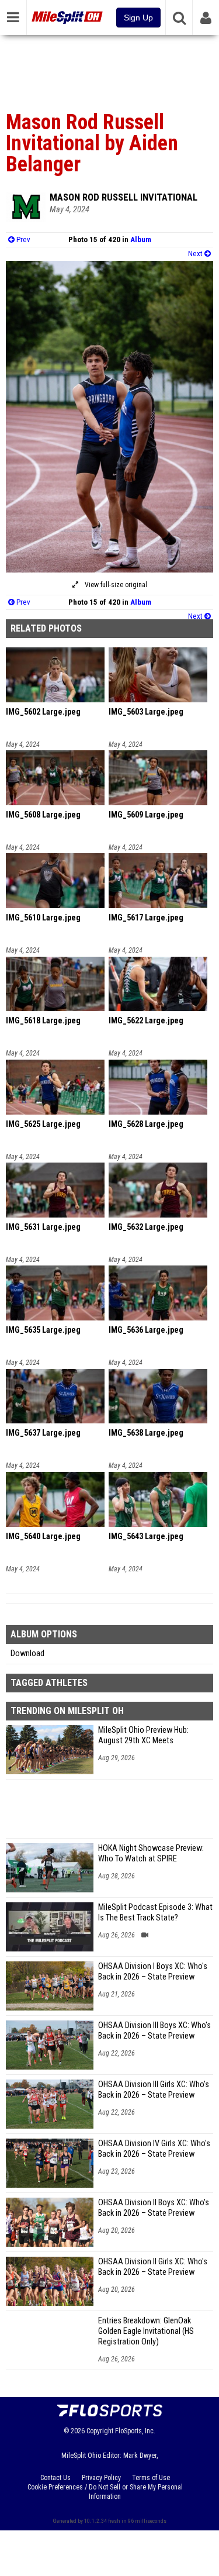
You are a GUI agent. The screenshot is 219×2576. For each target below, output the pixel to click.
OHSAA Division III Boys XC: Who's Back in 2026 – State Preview (154, 2031)
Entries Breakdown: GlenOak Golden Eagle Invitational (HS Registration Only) (146, 2331)
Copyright (100, 2431)
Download (27, 1653)
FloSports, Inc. (135, 2431)
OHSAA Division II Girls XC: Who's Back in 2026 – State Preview (153, 2267)
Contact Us (55, 2478)
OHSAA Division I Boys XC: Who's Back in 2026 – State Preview (153, 1972)
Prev (22, 239)
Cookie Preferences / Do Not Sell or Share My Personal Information (105, 2492)
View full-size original (115, 585)
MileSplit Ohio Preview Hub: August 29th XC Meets (143, 1735)
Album (141, 239)
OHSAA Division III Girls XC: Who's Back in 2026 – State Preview (154, 2090)
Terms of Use (151, 2478)
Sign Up (138, 18)
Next (196, 254)
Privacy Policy (101, 2478)
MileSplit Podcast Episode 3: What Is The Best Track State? (155, 1913)
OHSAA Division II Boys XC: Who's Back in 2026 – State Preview (154, 2208)
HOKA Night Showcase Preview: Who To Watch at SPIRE (151, 1853)
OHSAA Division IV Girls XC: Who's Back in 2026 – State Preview (154, 2149)
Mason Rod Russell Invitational (124, 197)
